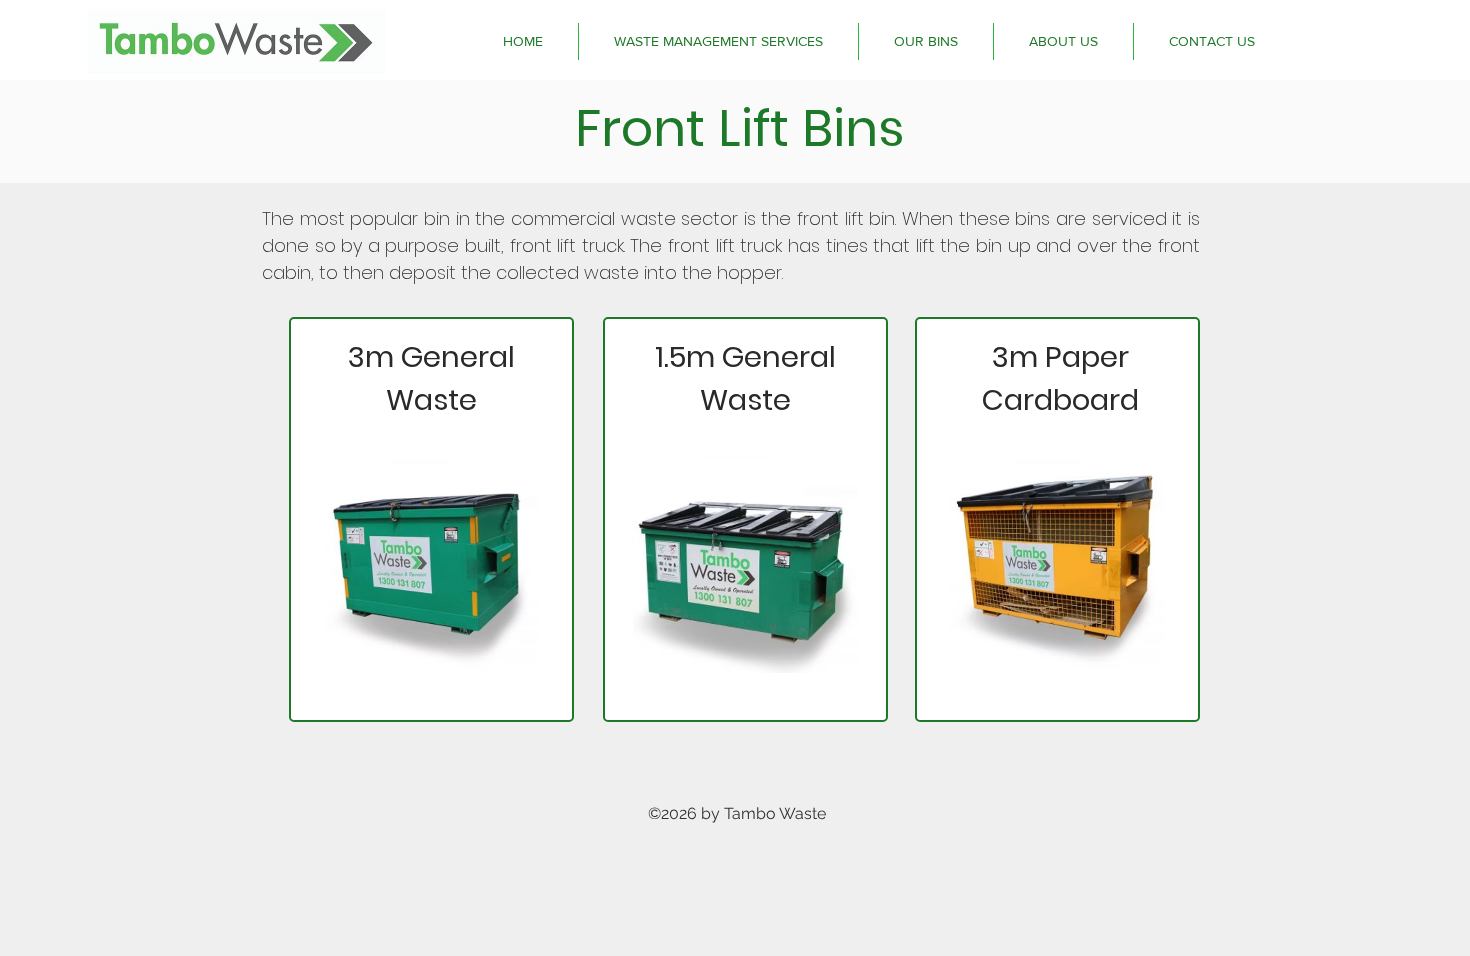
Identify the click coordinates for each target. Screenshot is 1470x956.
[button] (718, 41)
